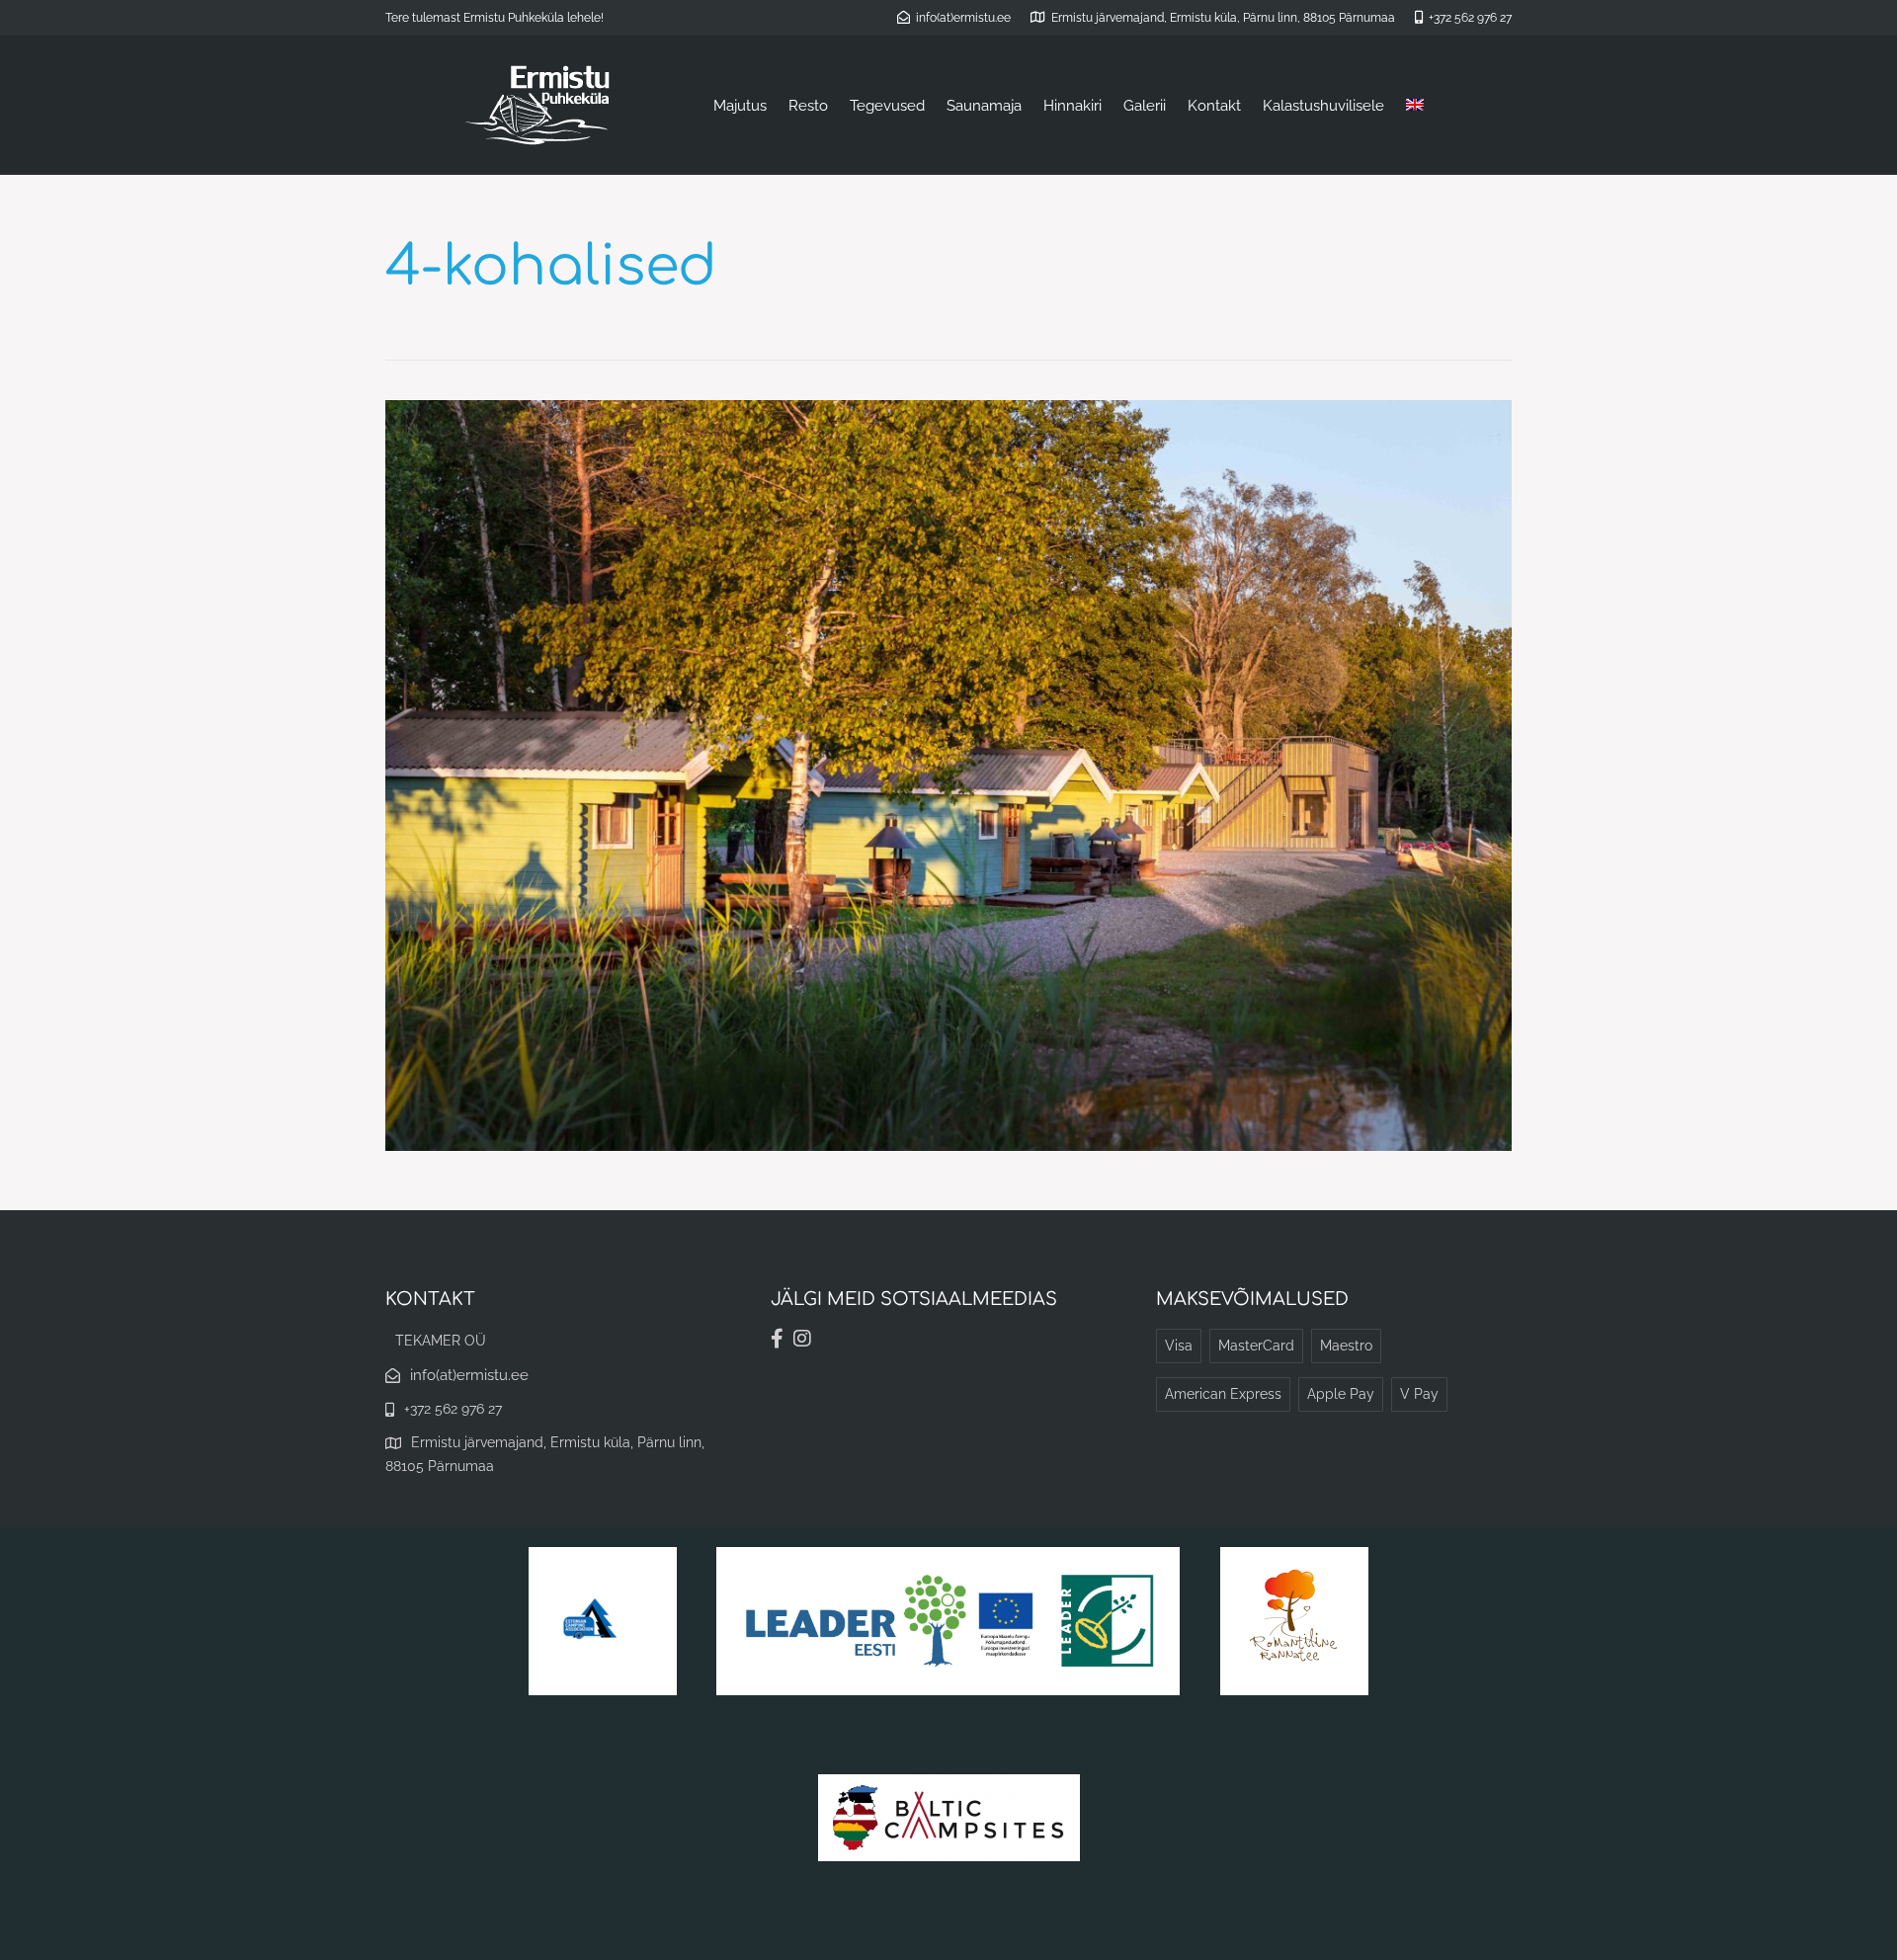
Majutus (740, 106)
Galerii (1145, 106)
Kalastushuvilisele (1323, 106)
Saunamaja (984, 106)
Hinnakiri (1072, 106)
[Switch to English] (1415, 106)
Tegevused (887, 106)
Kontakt (1214, 106)
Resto (808, 106)
